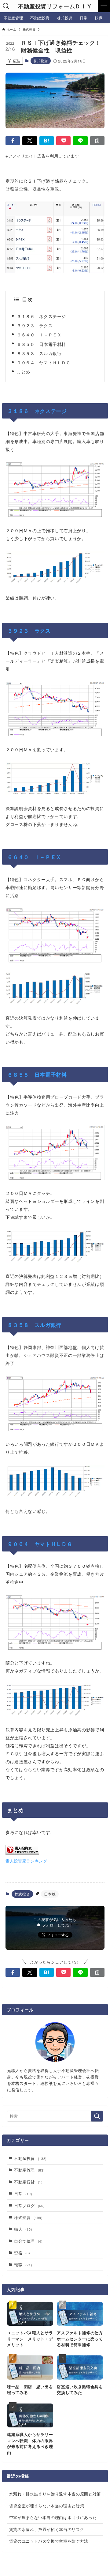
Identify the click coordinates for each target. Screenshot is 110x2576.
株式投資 (41, 61)
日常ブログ (29, 2205)
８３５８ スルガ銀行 (39, 353)
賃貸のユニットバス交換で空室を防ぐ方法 (49, 2541)
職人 (23, 2229)
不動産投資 (30, 2158)
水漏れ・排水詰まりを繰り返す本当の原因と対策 (55, 2494)
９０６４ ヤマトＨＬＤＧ (44, 362)
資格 (22, 2253)
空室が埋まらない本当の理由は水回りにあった (53, 2517)
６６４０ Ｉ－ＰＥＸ (39, 334)
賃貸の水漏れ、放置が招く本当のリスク (47, 2529)
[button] (13, 141)
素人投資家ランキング (26, 1861)
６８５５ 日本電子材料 (41, 344)
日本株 (50, 1894)
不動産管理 (29, 2170)
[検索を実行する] (97, 2116)
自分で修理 (28, 2241)
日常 (23, 2193)
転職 (23, 2265)
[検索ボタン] (6, 6)
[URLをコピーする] (97, 141)
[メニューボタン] (104, 6)
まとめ (24, 371)
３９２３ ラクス (35, 325)
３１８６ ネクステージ (41, 316)
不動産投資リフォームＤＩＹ (55, 6)
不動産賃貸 (28, 2182)
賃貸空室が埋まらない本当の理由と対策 (47, 2506)
